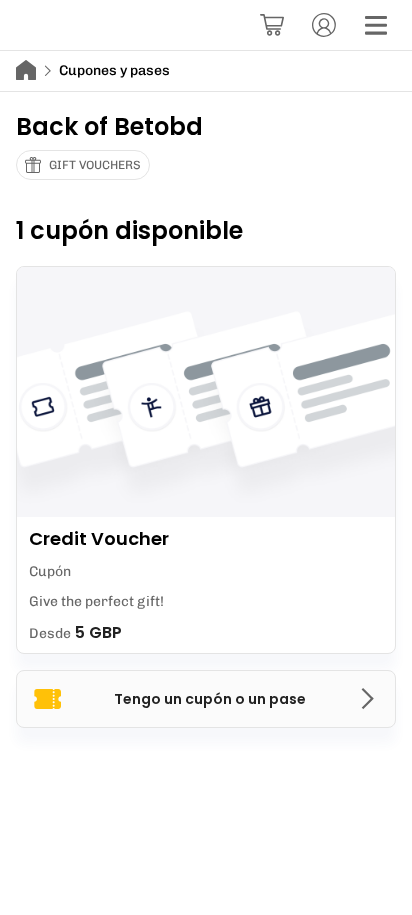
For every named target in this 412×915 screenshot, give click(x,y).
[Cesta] (272, 25)
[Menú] (376, 25)
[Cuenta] (324, 25)
